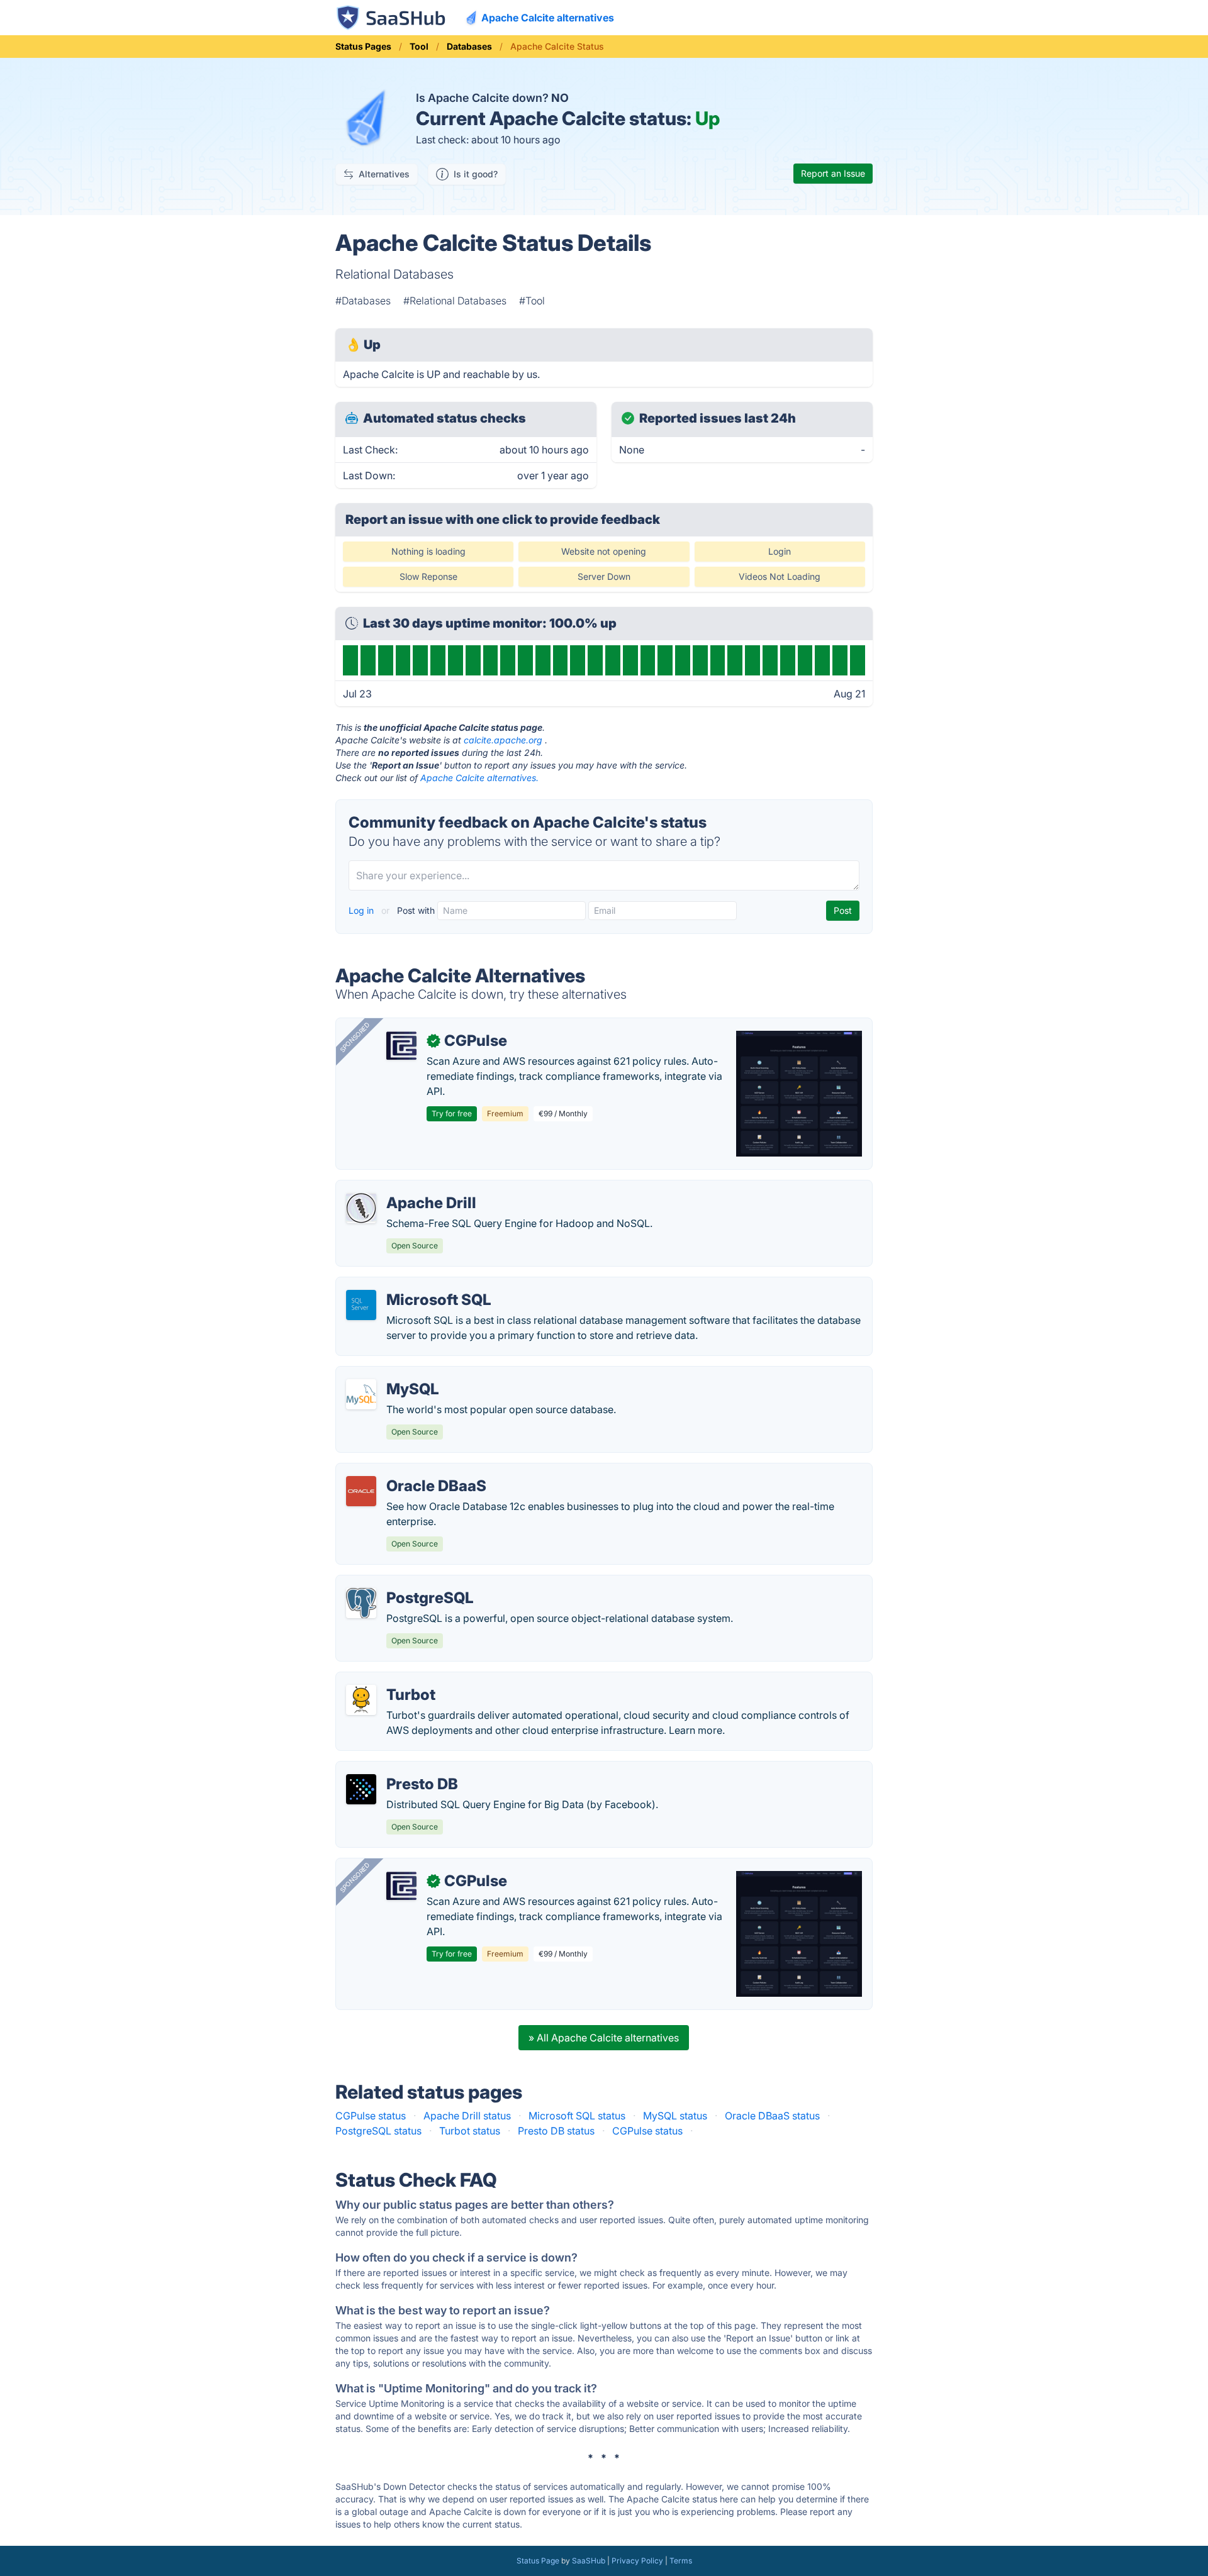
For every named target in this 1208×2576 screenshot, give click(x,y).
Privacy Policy (637, 2561)
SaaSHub (589, 2561)
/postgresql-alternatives (402, 1583)
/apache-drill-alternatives (405, 1188)
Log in (362, 910)
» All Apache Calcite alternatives (604, 2038)
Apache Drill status (467, 2116)
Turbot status (470, 2131)
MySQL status (675, 2116)
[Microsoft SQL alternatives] (361, 1305)
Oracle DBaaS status (772, 2116)
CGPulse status (371, 2116)
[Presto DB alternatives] (361, 1789)
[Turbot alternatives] (361, 1700)
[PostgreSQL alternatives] (361, 1603)
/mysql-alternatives (391, 1374)
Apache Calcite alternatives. (479, 778)
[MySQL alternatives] (361, 1394)
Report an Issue (833, 173)
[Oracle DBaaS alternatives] (361, 1491)
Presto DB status (556, 2131)
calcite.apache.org (503, 740)
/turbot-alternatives (391, 1680)
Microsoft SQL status (577, 2116)
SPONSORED (355, 1037)
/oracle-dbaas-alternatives (409, 1471)
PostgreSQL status (378, 2131)
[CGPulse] (401, 1046)
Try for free (452, 1113)
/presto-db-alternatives (401, 1769)
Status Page (538, 2561)
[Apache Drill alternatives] (361, 1208)
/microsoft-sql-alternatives (409, 1285)
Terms (681, 2561)
